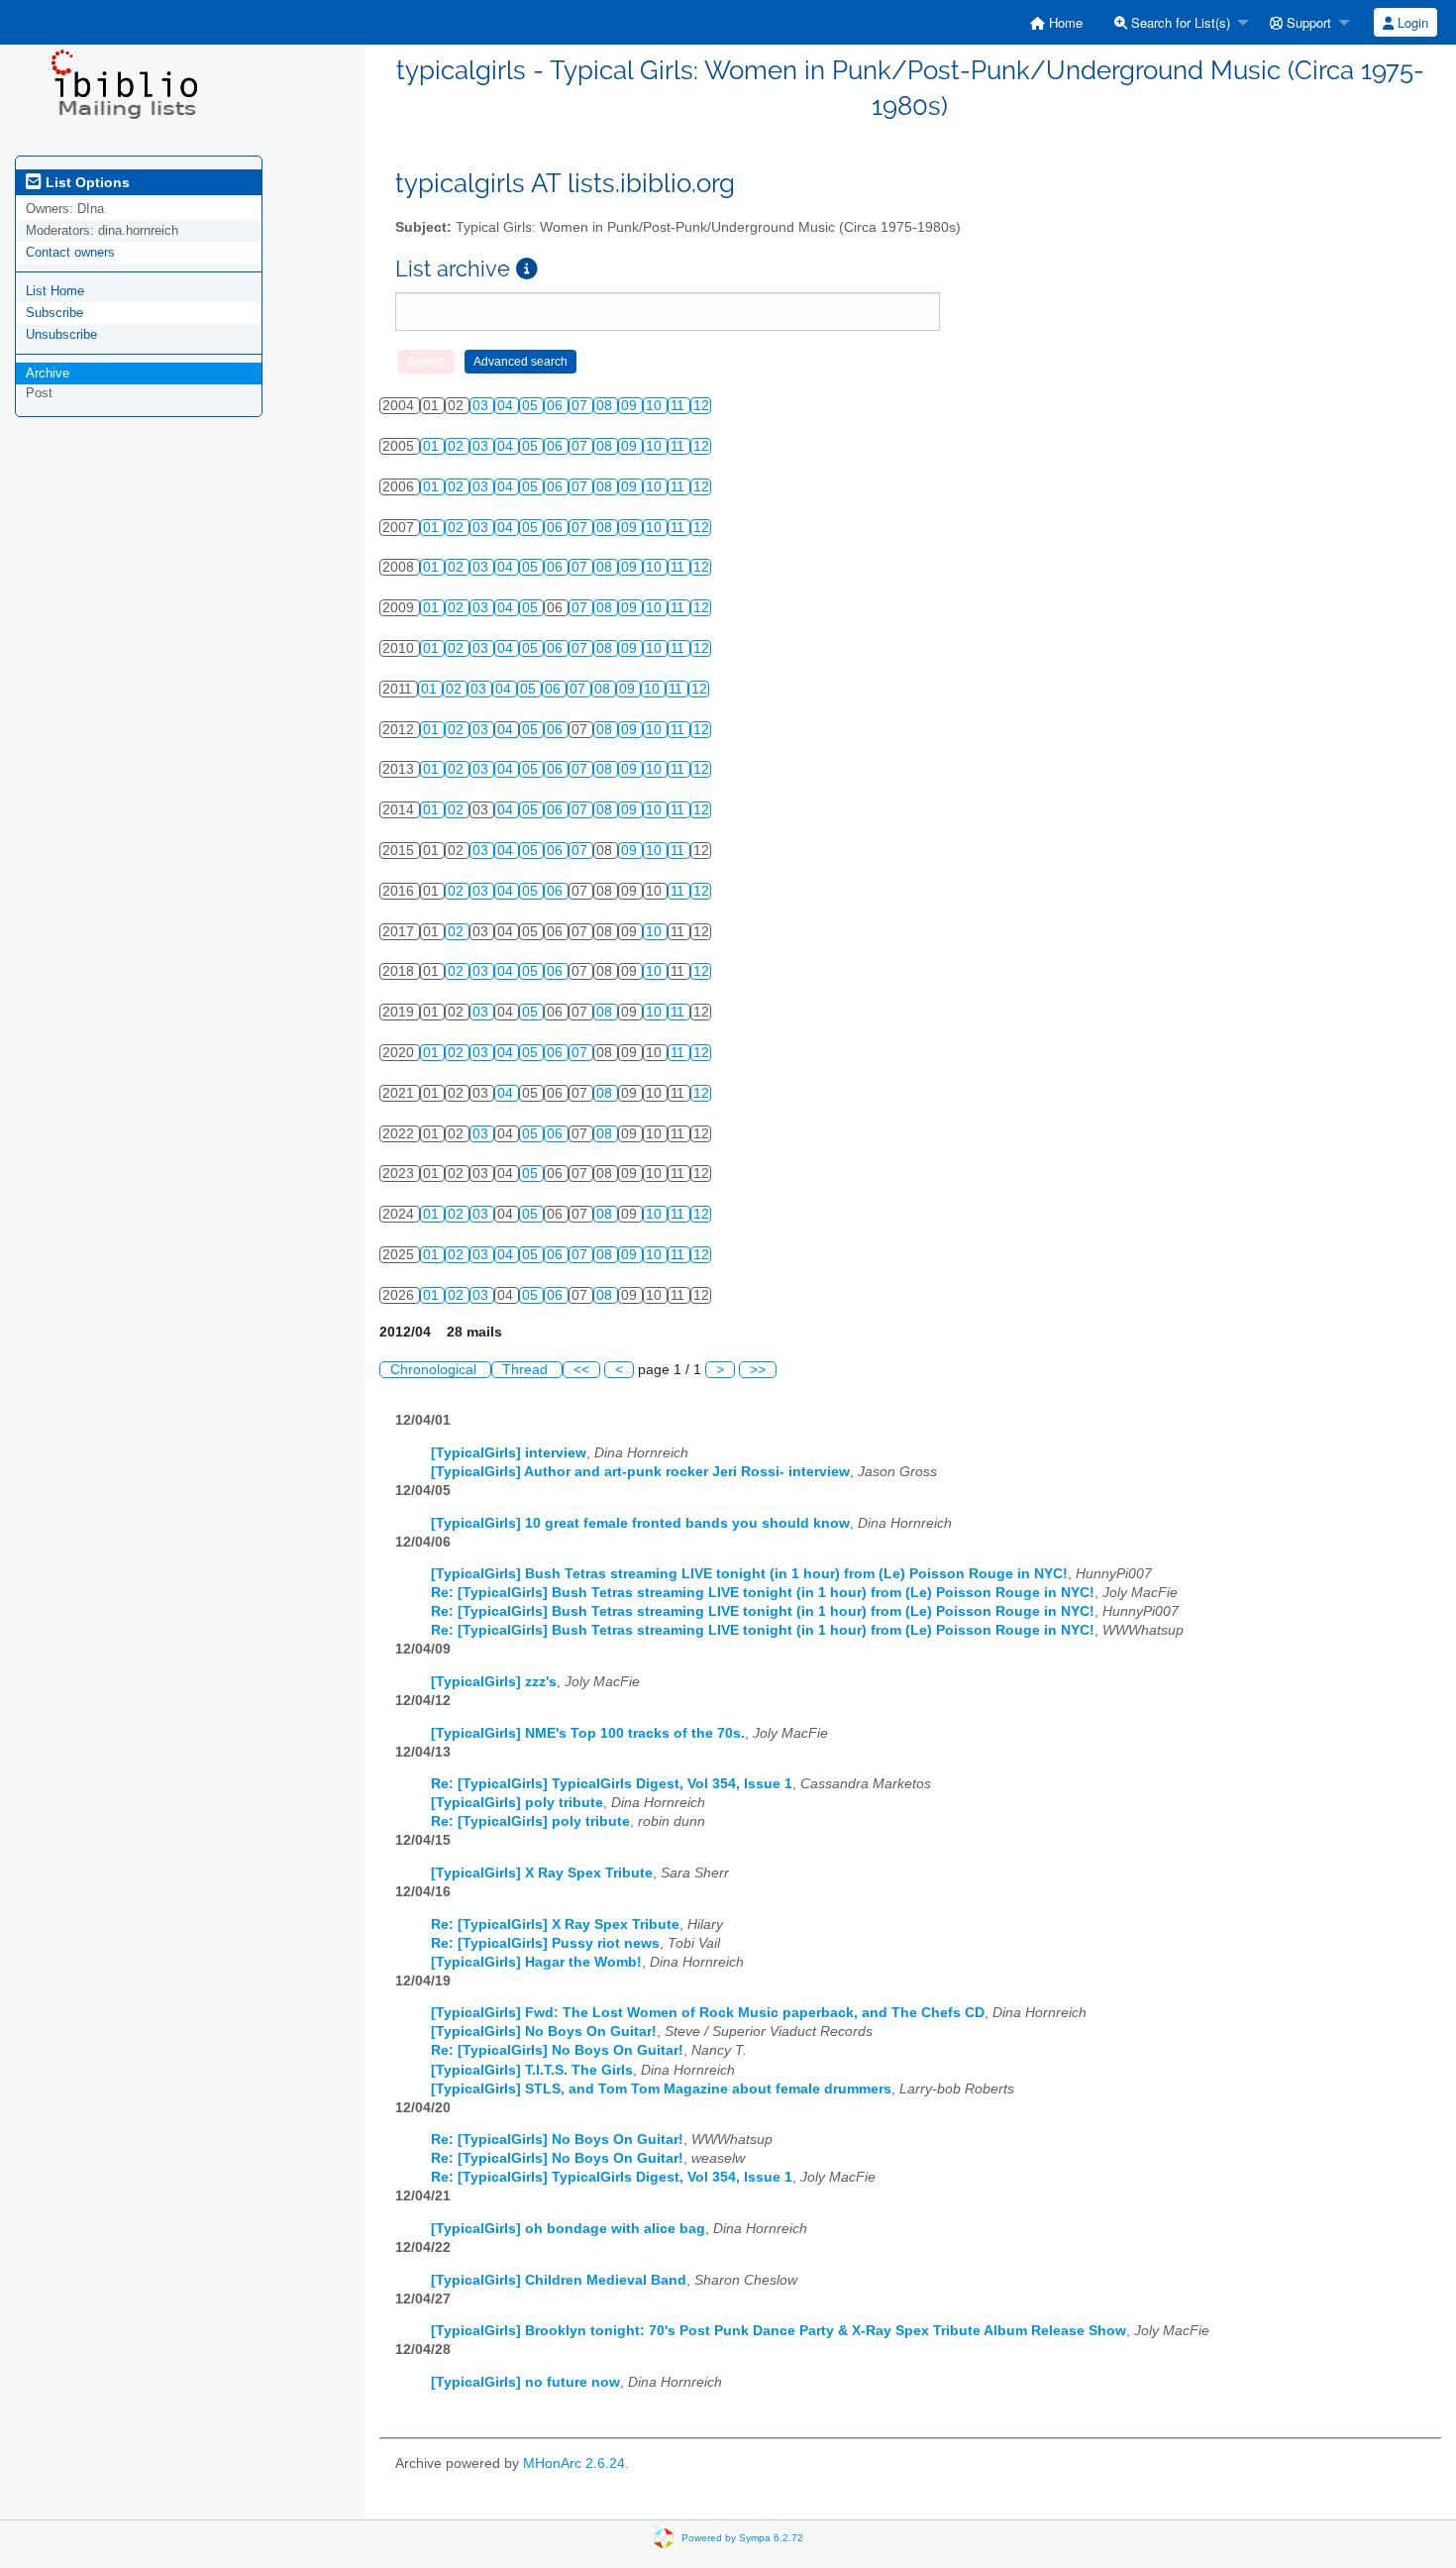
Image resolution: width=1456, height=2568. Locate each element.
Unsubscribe (61, 334)
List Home (55, 291)
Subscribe (54, 313)
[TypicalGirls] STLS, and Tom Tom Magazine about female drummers (661, 2089)
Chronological (435, 1370)
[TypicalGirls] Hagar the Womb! (536, 1962)
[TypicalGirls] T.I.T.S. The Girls (532, 2070)
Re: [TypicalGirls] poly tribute (530, 1821)
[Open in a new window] (527, 269)
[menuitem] (1056, 22)
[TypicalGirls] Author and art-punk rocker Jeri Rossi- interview (640, 1472)
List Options (86, 182)
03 (482, 406)
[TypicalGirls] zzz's (494, 1682)
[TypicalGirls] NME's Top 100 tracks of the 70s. (588, 1733)
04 (507, 406)
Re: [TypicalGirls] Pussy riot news (545, 1943)
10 (656, 406)
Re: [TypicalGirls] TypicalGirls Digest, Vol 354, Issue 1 (612, 1784)
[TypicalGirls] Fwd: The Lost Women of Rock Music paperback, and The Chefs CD (708, 2013)
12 (701, 406)
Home (1064, 22)
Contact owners (70, 252)
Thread (527, 1370)
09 (631, 406)
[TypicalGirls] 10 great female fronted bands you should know (640, 1523)
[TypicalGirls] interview (509, 1453)
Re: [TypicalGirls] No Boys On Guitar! (557, 2050)
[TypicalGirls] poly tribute (517, 1803)
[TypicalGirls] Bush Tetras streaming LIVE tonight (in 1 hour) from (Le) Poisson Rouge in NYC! (749, 1574)
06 (557, 406)
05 (532, 406)
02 (458, 446)
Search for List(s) (1179, 22)
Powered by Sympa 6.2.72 (742, 2538)
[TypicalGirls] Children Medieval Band (559, 2280)
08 (606, 406)
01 (433, 446)
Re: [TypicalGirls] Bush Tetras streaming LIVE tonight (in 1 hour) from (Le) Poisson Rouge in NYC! (763, 1593)
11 (679, 406)
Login (1411, 22)
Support (1307, 22)
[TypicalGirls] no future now (525, 2382)
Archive (48, 373)
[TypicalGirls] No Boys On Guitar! (544, 2032)
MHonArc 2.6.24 (574, 2463)
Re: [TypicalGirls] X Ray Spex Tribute (555, 1925)
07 (581, 406)
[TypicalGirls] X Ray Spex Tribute (542, 1873)
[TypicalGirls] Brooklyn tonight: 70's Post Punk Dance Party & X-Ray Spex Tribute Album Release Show (779, 2331)
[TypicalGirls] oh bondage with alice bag (568, 2229)
